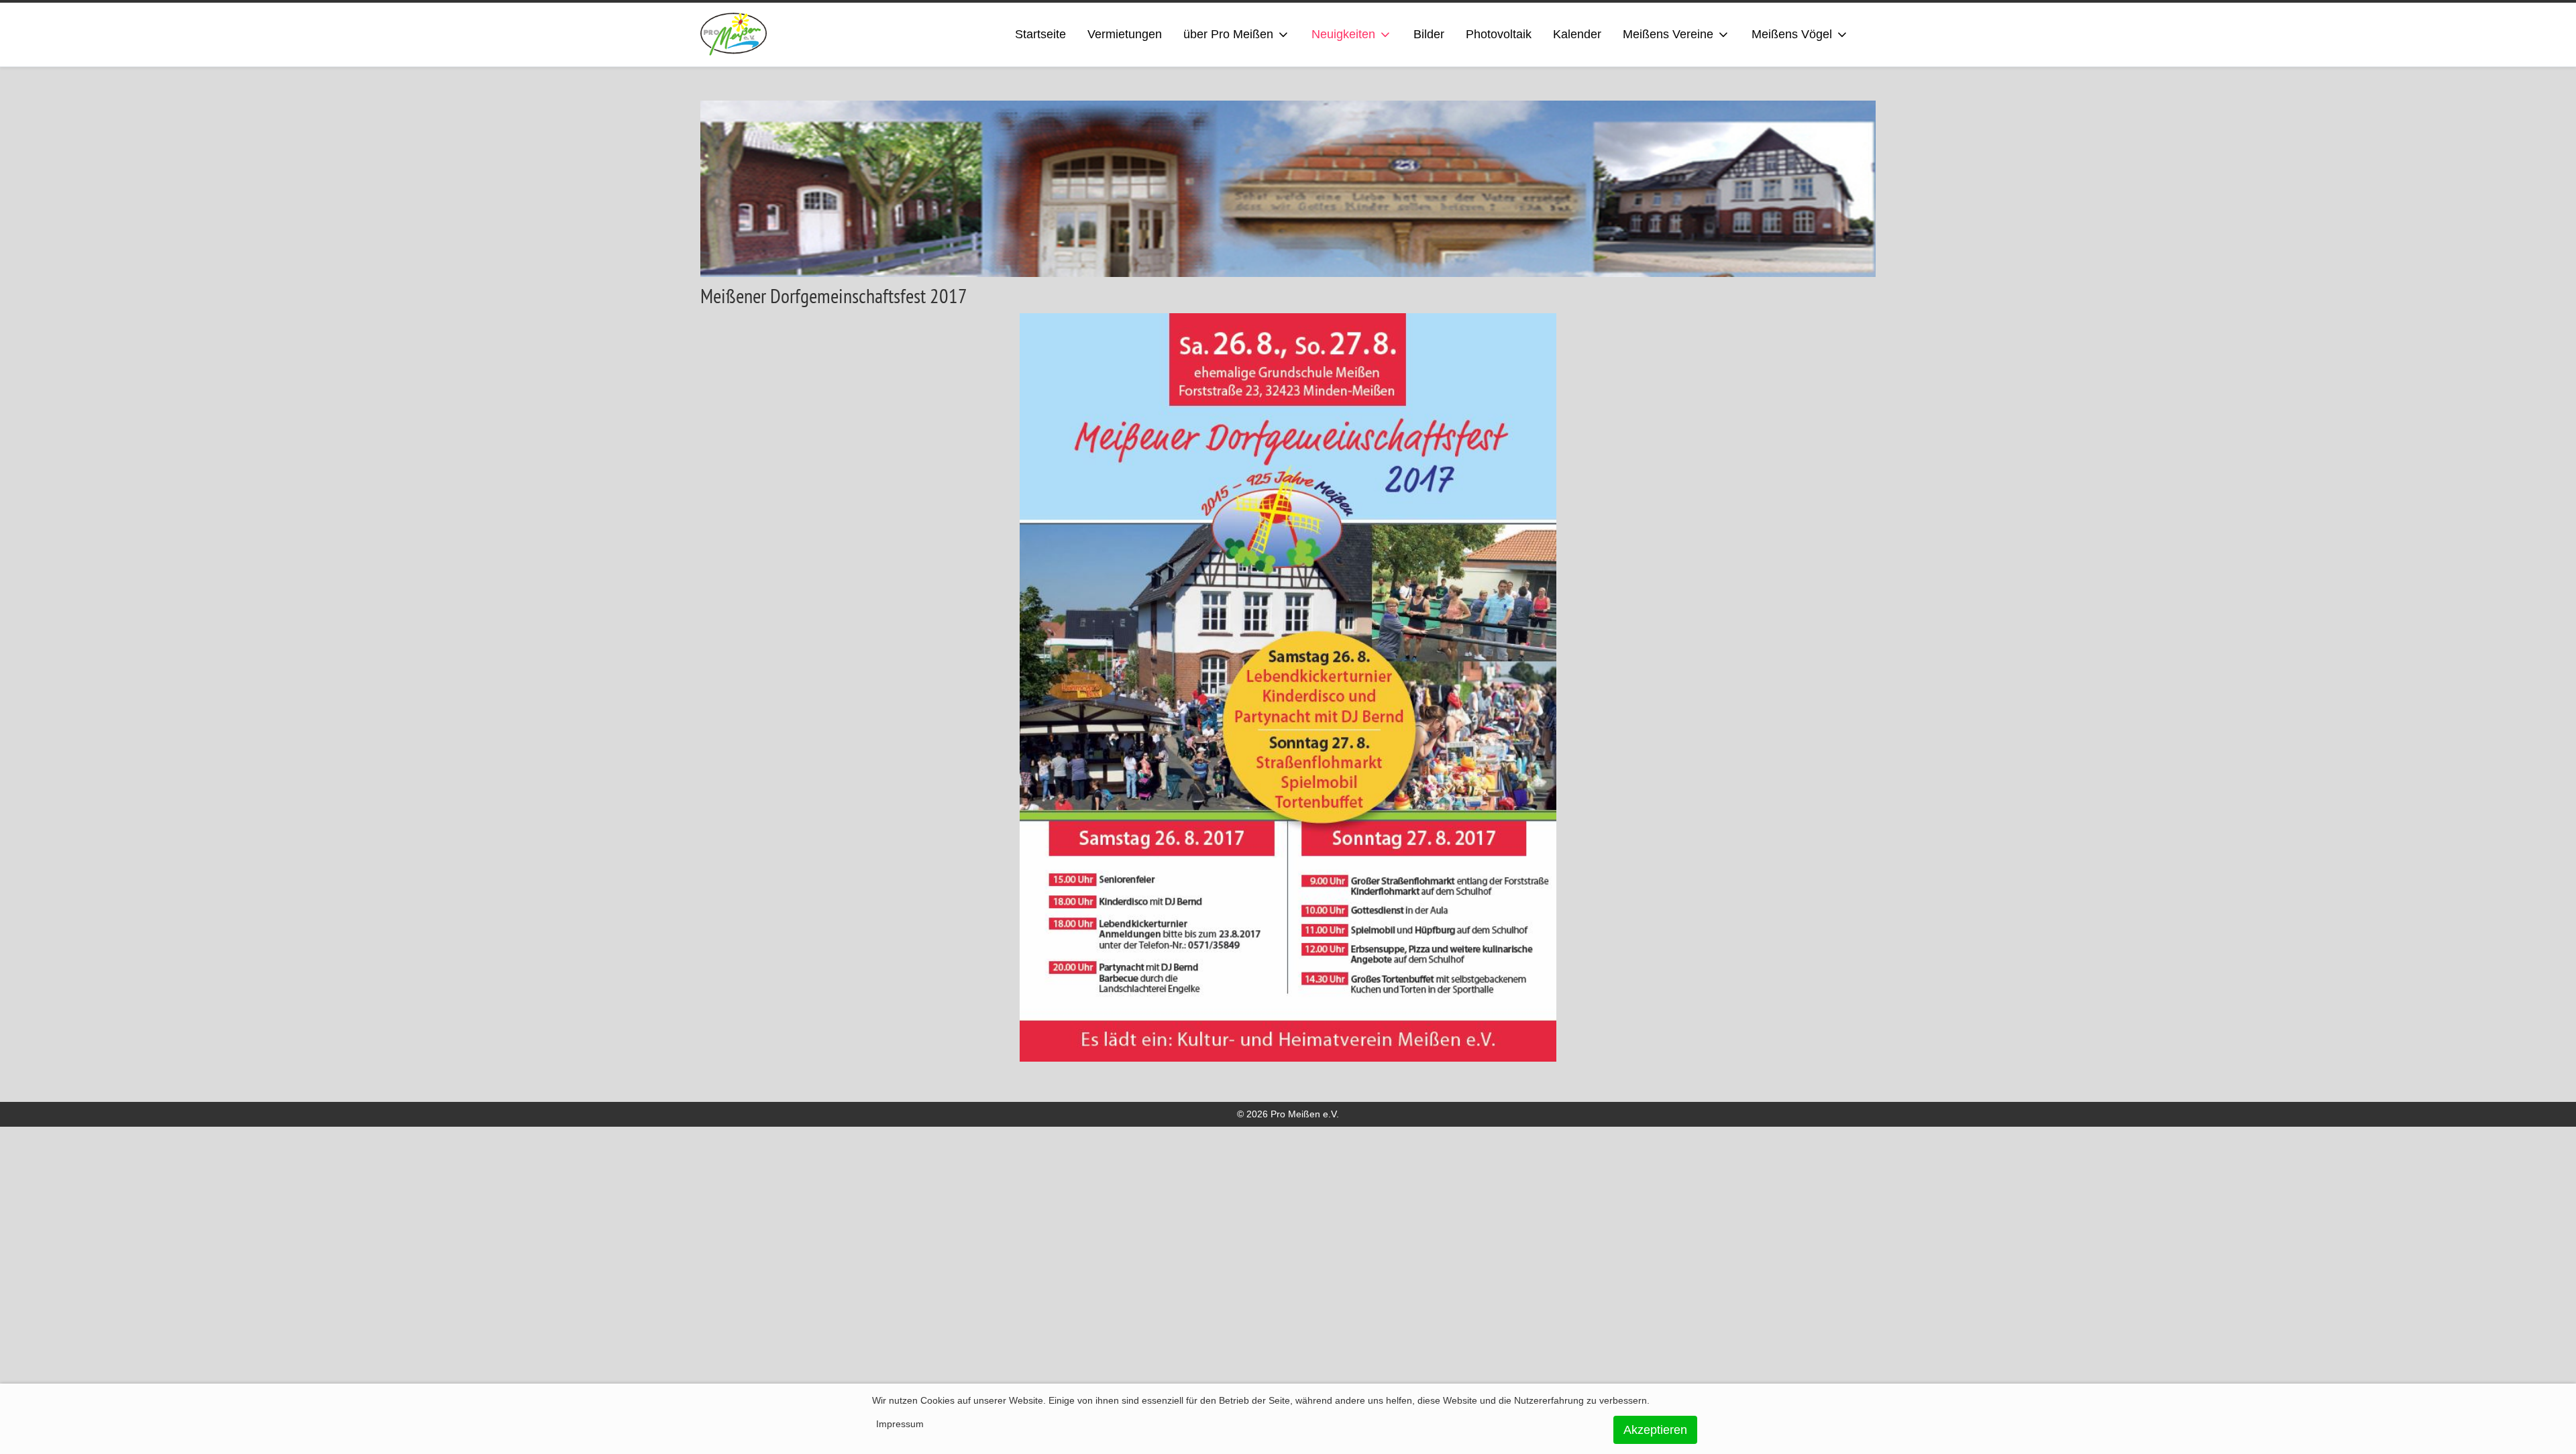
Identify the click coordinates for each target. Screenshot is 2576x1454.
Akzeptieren (1655, 1430)
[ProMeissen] (734, 35)
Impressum (900, 1424)
